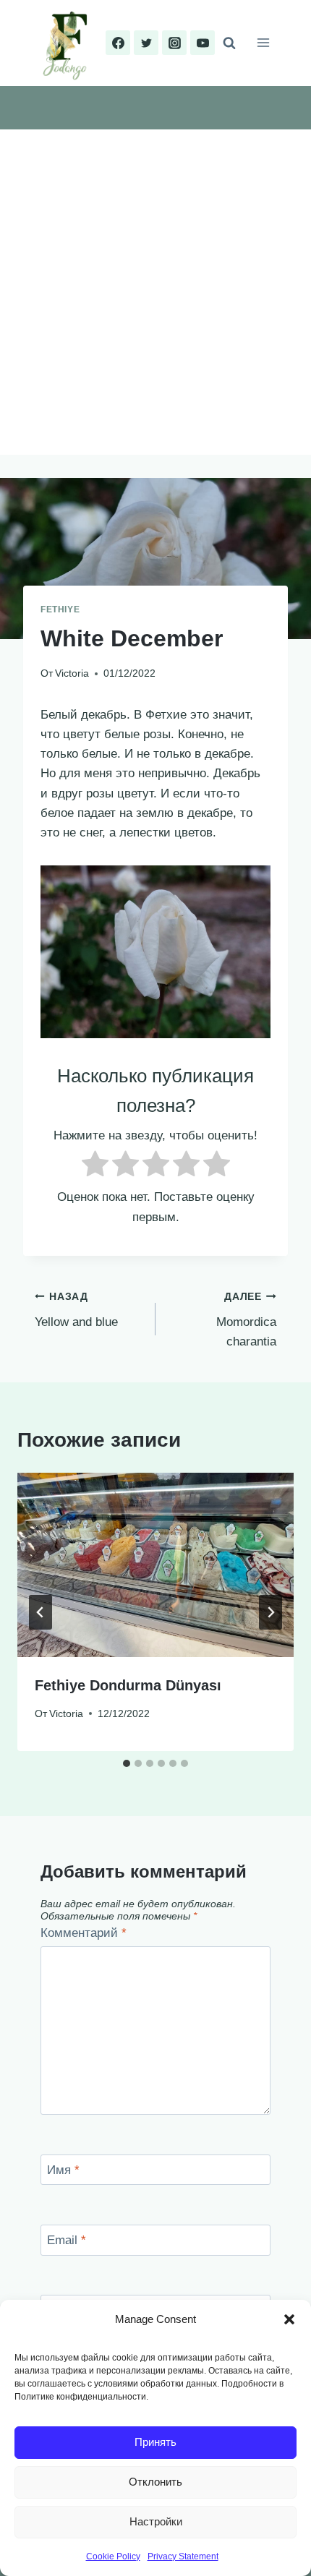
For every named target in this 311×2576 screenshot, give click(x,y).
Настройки (156, 2521)
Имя (63, 2170)
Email (67, 2240)
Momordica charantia (246, 1320)
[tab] (127, 1763)
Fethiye (60, 609)
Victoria (72, 673)
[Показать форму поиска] (229, 43)
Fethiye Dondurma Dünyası (128, 1685)
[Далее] (270, 1612)
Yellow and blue (76, 1310)
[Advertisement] (155, 292)
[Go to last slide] (41, 1612)
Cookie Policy (113, 2556)
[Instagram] (174, 43)
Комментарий (84, 1933)
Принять (155, 2442)
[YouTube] (203, 43)
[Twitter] (146, 43)
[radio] (95, 1167)
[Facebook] (118, 43)
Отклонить (155, 2482)
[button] (289, 2319)
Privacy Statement (183, 2556)
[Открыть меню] (263, 43)
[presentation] (155, 1565)
